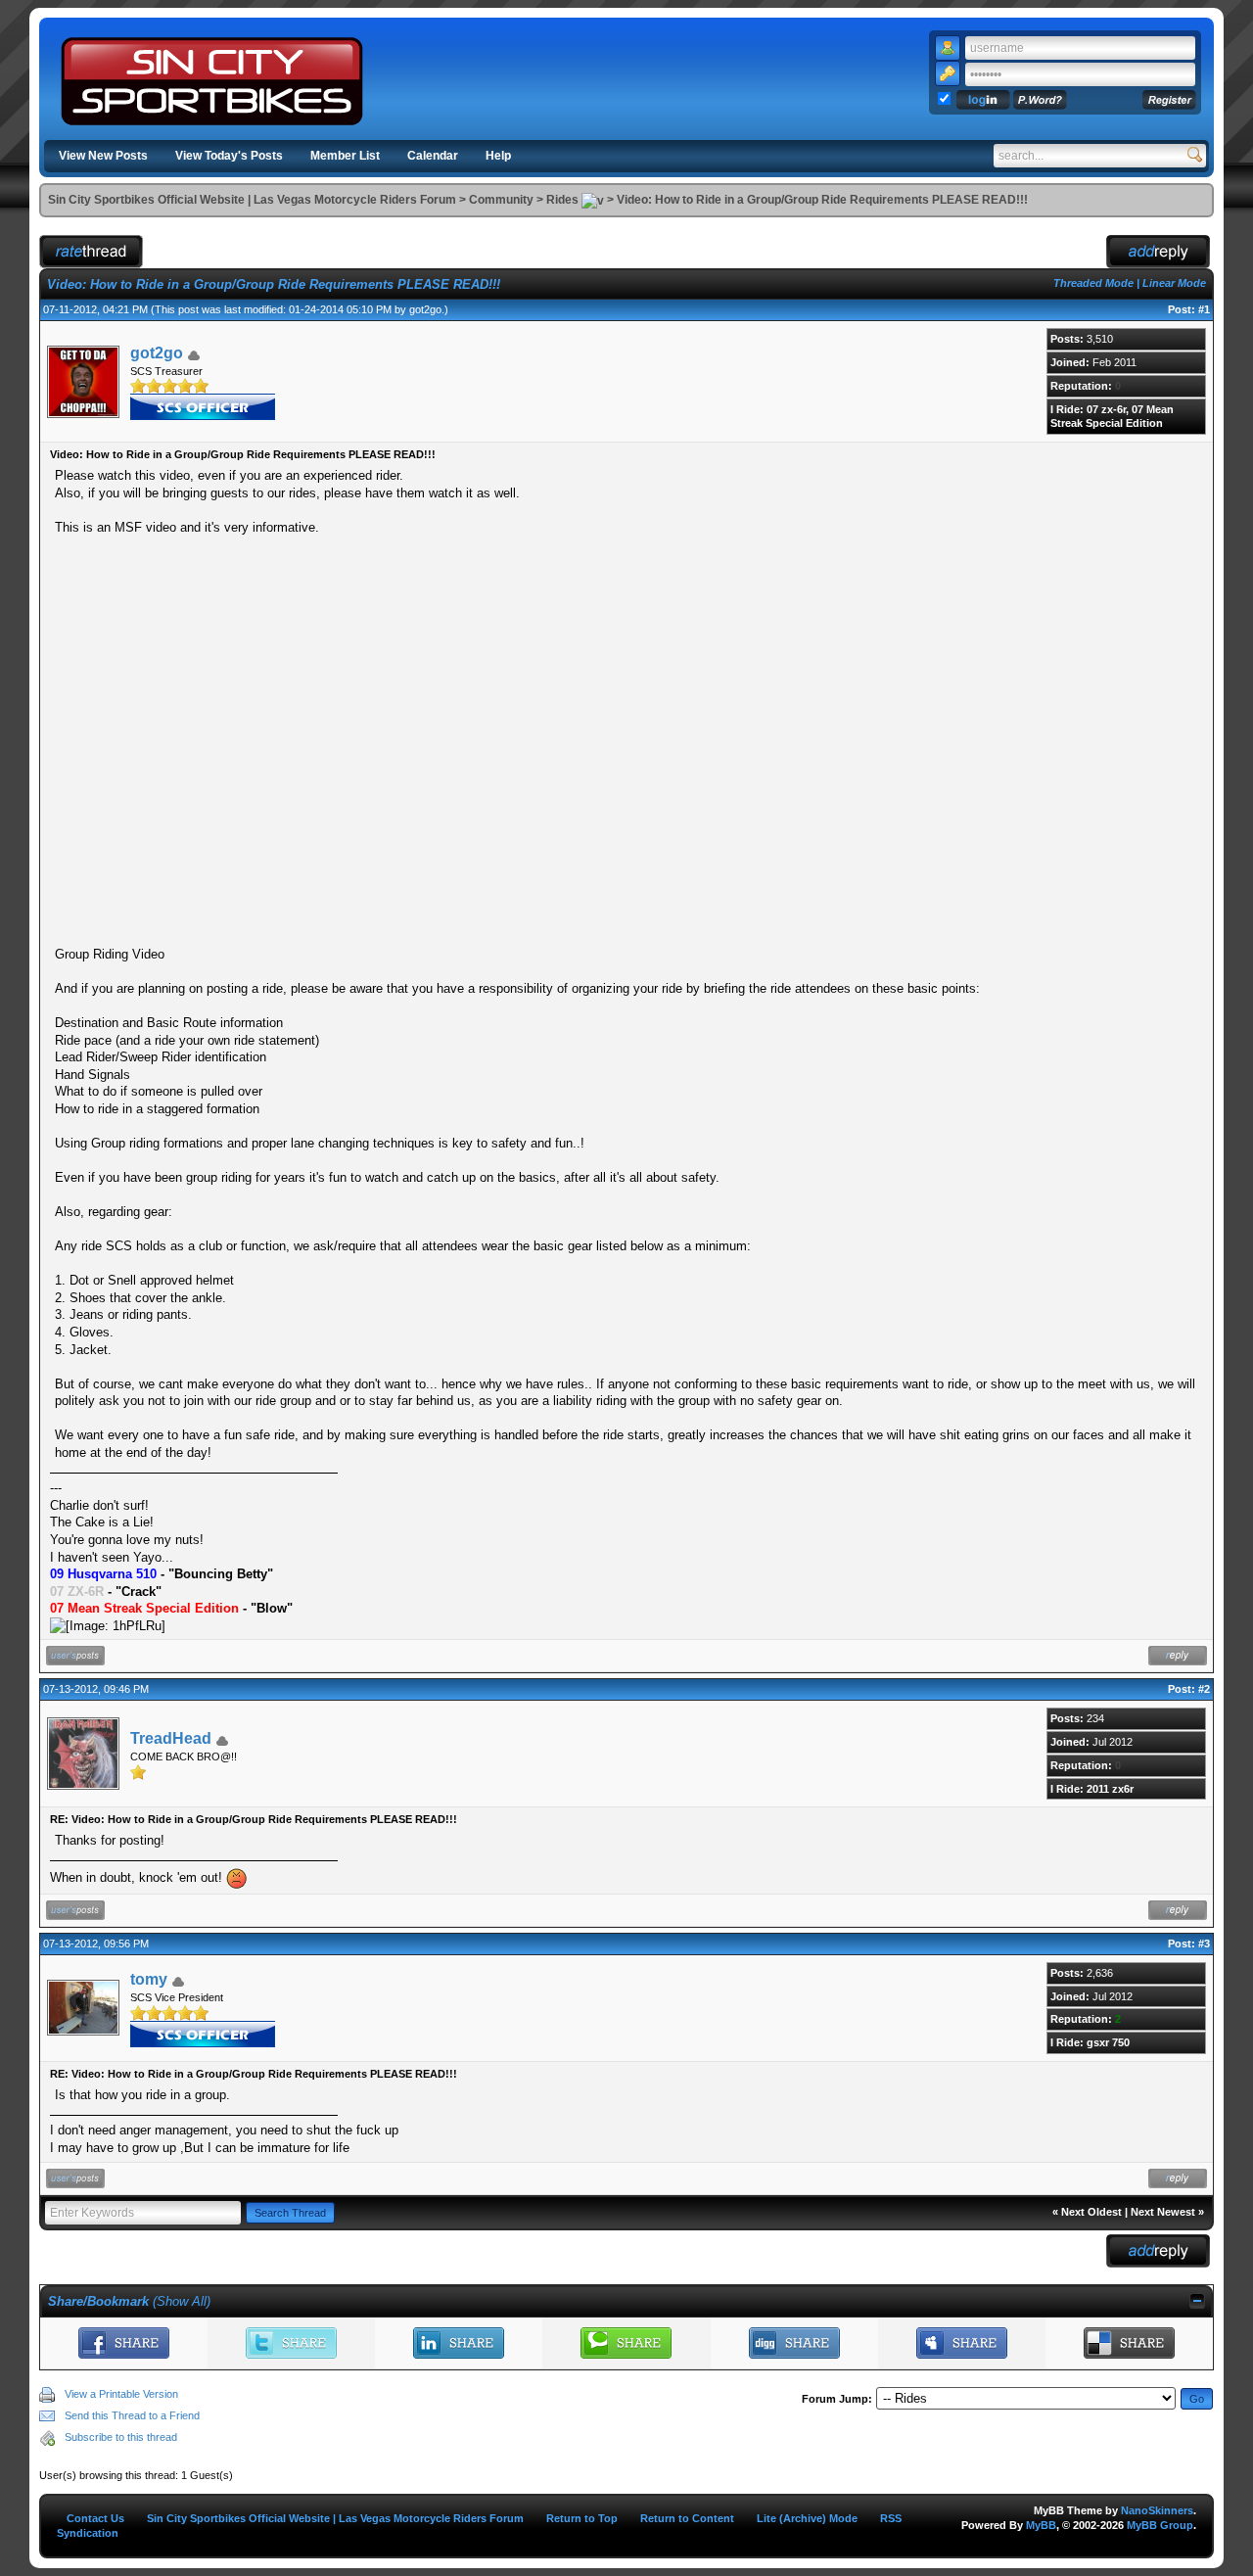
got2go (425, 309)
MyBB (1041, 2525)
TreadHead (171, 1738)
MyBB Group (1160, 2525)
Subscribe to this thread (121, 2437)
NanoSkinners (1157, 2510)
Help (498, 156)
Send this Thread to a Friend (132, 2415)
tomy (149, 1979)
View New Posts (103, 156)
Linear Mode (1174, 283)
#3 (1204, 1944)
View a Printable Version (121, 2394)
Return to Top (582, 2518)
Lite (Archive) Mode (807, 2518)
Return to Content (687, 2518)
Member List (345, 156)
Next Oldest (1091, 2212)
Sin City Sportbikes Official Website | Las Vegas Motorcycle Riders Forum (252, 200)
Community (501, 200)
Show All (182, 2301)
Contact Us (95, 2518)
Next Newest (1163, 2212)
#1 (1204, 309)
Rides (562, 200)
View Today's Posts (229, 156)
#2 (1204, 1689)
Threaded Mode (1093, 283)
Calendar (433, 156)
